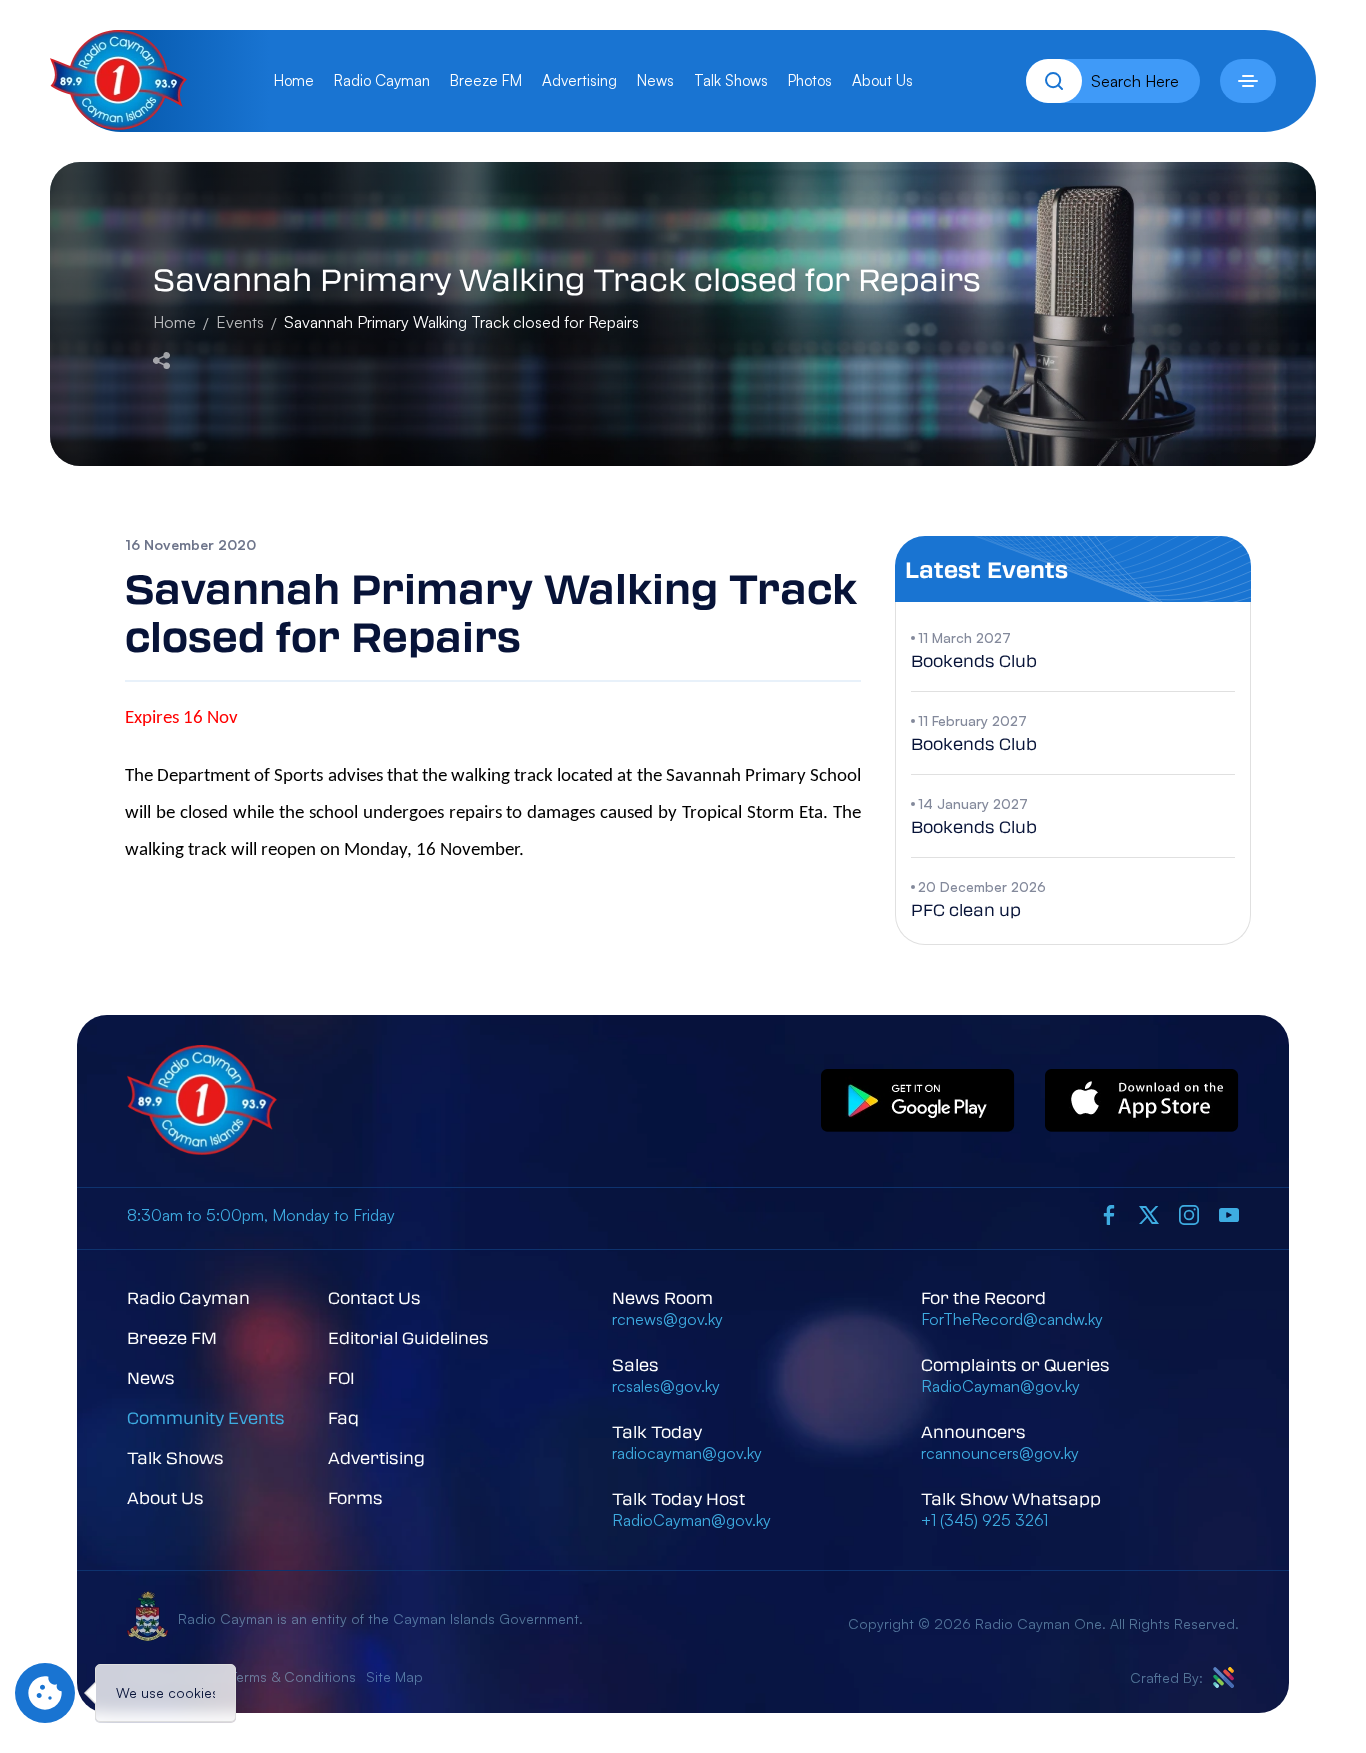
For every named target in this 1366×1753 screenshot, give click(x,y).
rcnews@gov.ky (667, 1319)
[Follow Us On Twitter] (1149, 1214)
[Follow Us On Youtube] (1229, 1214)
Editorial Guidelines (408, 1337)
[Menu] (1248, 81)
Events (240, 322)
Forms (355, 1497)
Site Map (394, 1676)
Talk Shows (731, 80)
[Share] (161, 358)
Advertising (579, 80)
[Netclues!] (1223, 1677)
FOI (341, 1377)
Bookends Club (974, 660)
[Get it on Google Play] (918, 1101)
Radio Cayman (382, 80)
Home (294, 80)
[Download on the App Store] (1142, 1101)
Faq (343, 1417)
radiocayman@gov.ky (687, 1453)
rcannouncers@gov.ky (1000, 1453)
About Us (882, 80)
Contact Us (374, 1297)
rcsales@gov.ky (666, 1386)
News (655, 80)
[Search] (1054, 81)
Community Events (206, 1417)
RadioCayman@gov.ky (691, 1520)
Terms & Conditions (293, 1676)
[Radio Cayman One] (118, 124)
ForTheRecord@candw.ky (1012, 1319)
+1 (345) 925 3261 (984, 1520)
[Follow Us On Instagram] (1189, 1214)
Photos (810, 80)
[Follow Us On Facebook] (1109, 1214)
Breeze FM (486, 80)
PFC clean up (966, 909)
